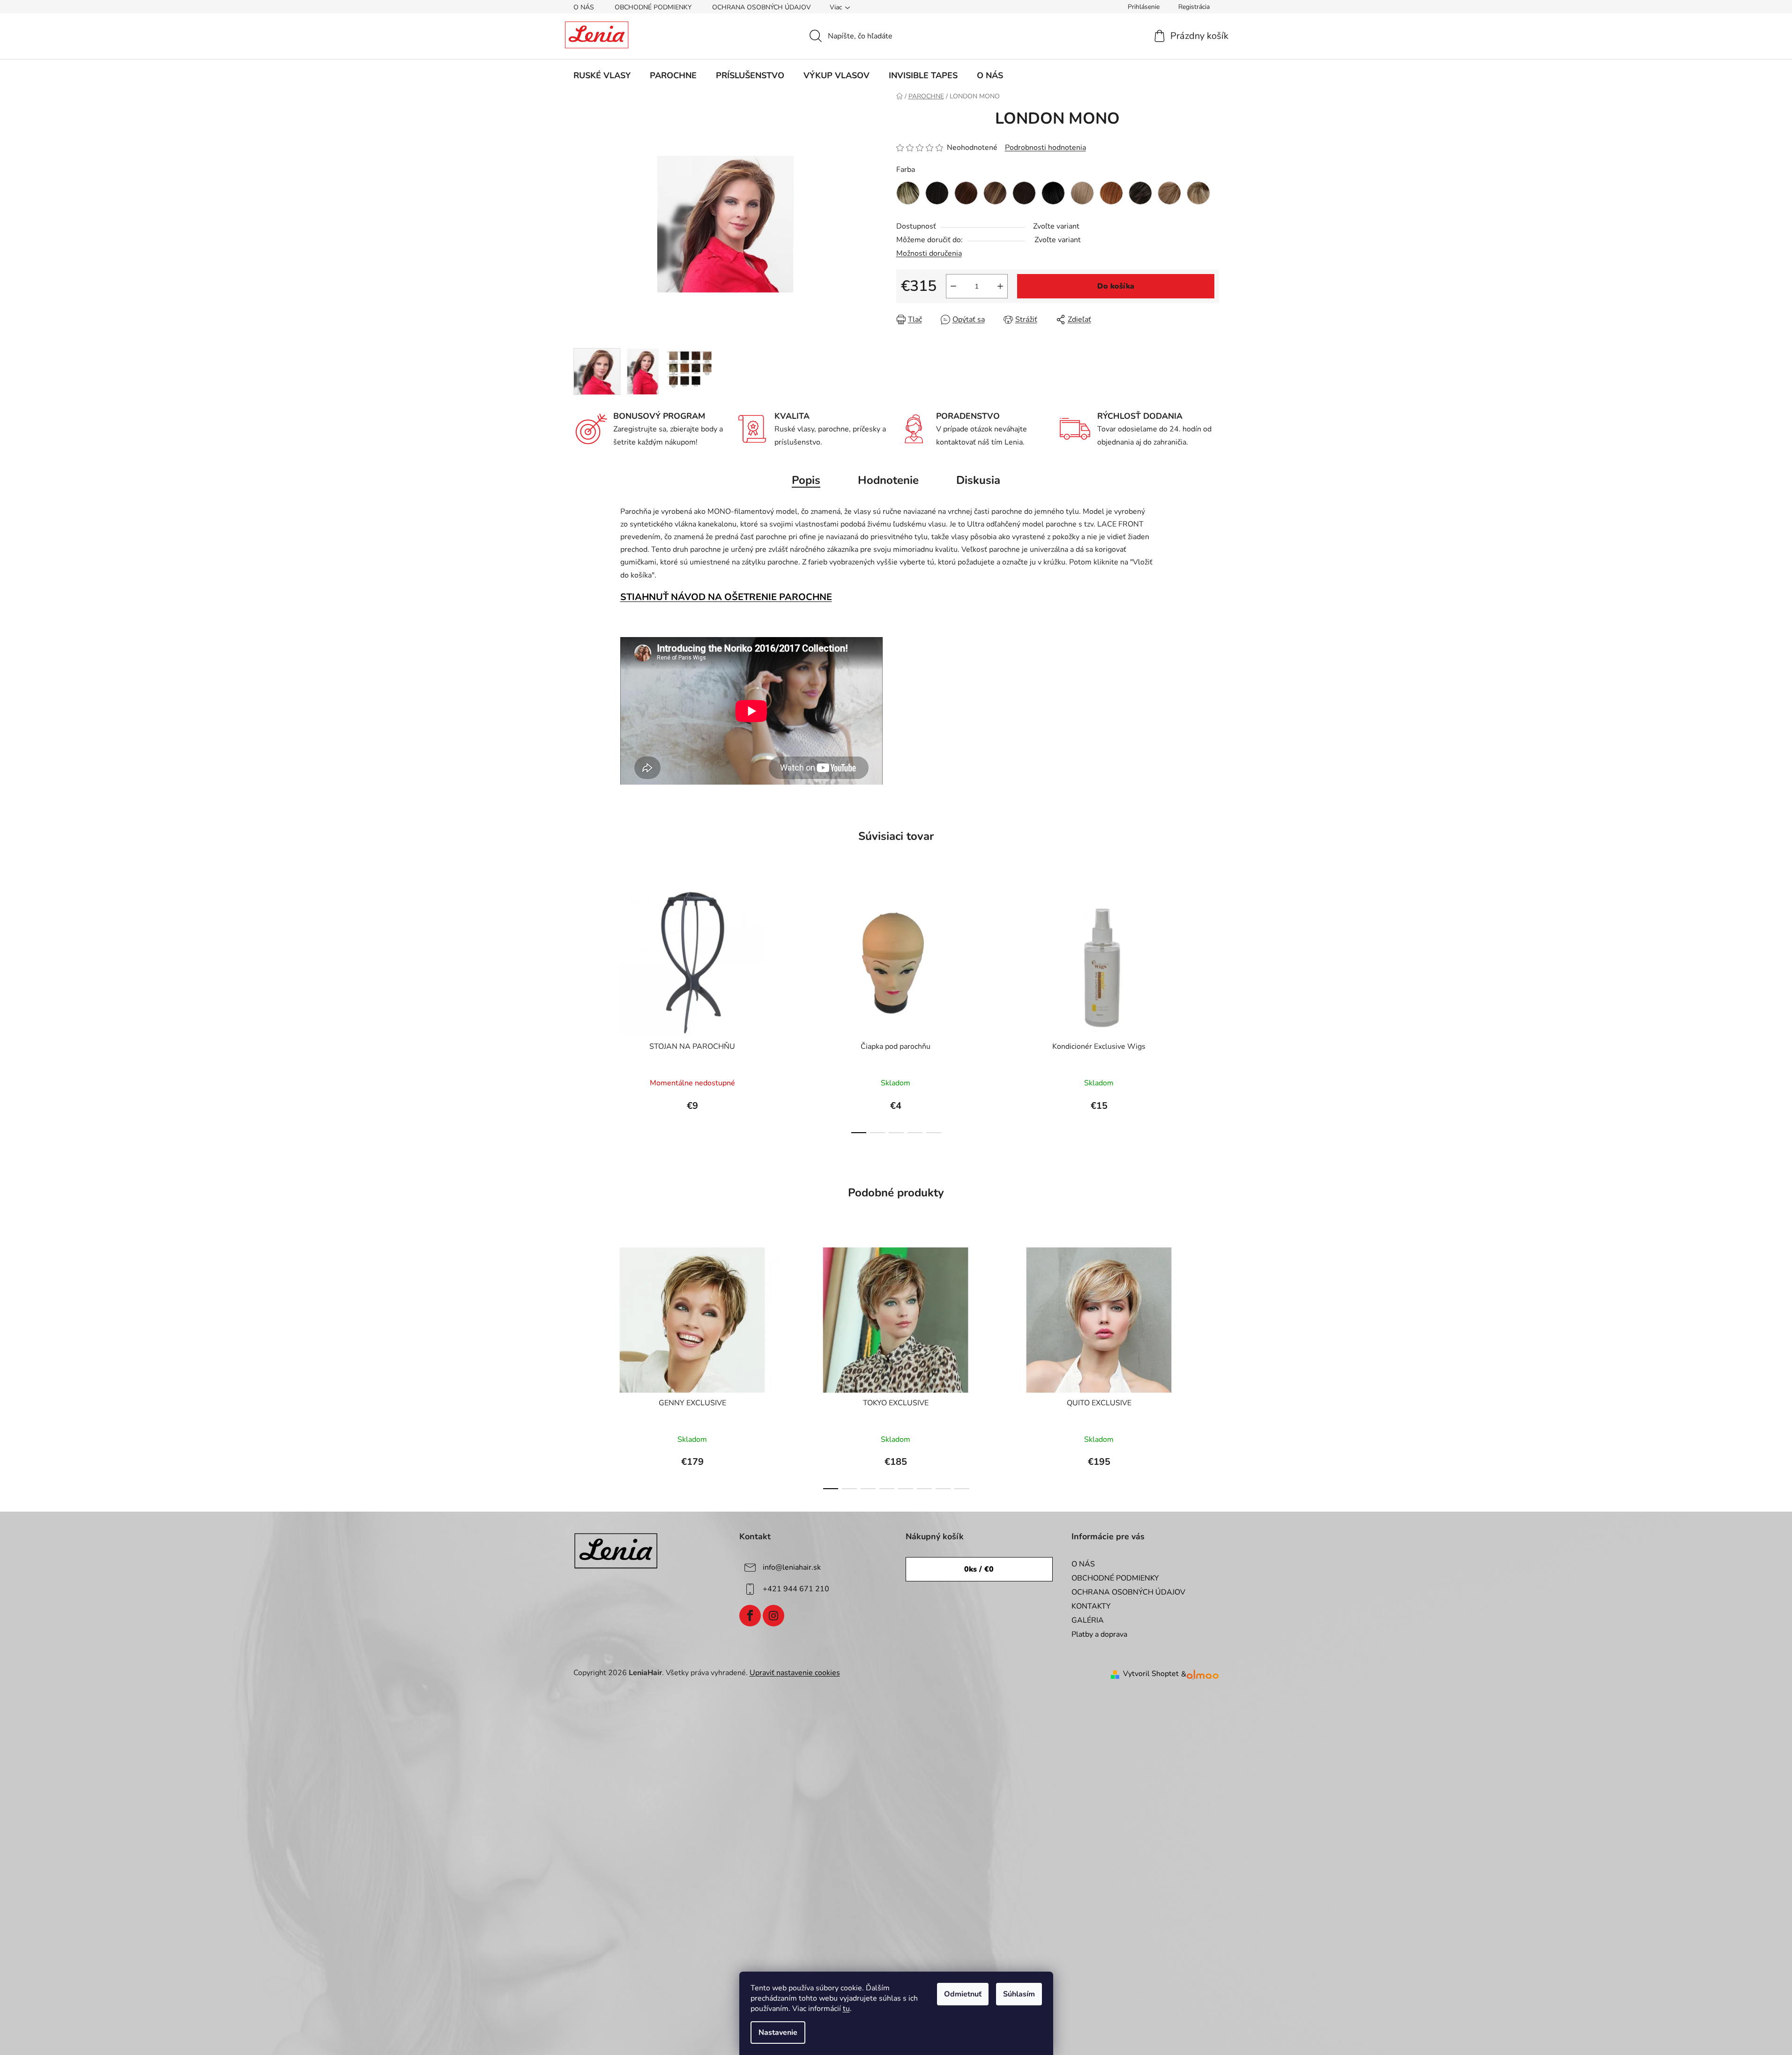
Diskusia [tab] (978, 480)
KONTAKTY (1091, 1606)
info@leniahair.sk (792, 1567)
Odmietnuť (963, 1994)
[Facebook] (750, 1616)
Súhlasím (1019, 1994)
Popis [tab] (806, 480)
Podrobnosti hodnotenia (1045, 148)
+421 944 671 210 (796, 1589)
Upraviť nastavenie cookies (795, 1673)
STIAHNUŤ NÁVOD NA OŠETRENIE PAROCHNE (726, 597)
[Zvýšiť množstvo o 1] (1000, 286)
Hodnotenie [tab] (888, 480)
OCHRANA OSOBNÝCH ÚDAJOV (762, 7)
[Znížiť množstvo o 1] (953, 286)
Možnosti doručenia (929, 253)
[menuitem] (602, 75)
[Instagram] (773, 1616)
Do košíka (1116, 286)
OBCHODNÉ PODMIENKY (653, 7)
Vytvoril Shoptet (1151, 1674)
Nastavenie (778, 2033)
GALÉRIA (1088, 1620)
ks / (979, 1569)
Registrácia (1194, 7)
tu (846, 2009)
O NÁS (584, 7)
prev (581, 1009)
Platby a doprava (1099, 1634)
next (1212, 1009)
